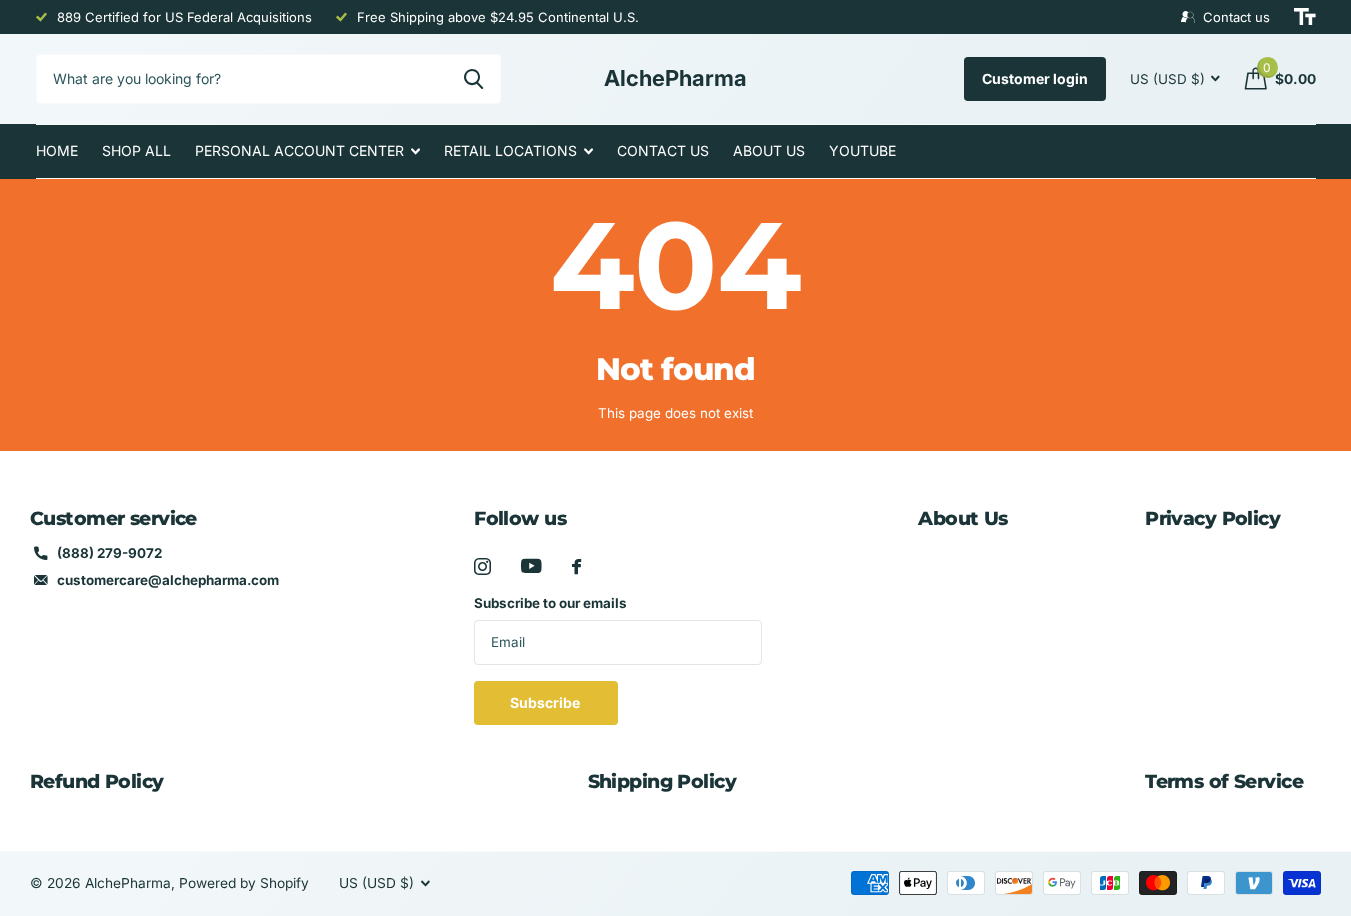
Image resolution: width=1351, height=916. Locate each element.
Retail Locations (510, 150)
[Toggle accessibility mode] (1305, 17)
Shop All (136, 150)
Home (57, 150)
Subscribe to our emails (550, 603)
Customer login (1035, 78)
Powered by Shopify (244, 883)
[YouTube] (531, 566)
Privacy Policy (1212, 518)
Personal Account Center (299, 150)
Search (473, 79)
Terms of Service (1224, 781)
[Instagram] (482, 566)
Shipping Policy (662, 781)
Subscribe (546, 702)
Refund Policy (97, 781)
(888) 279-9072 (109, 553)
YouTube (862, 150)
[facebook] (576, 566)
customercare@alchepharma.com (168, 580)
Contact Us (663, 150)
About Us (769, 150)
